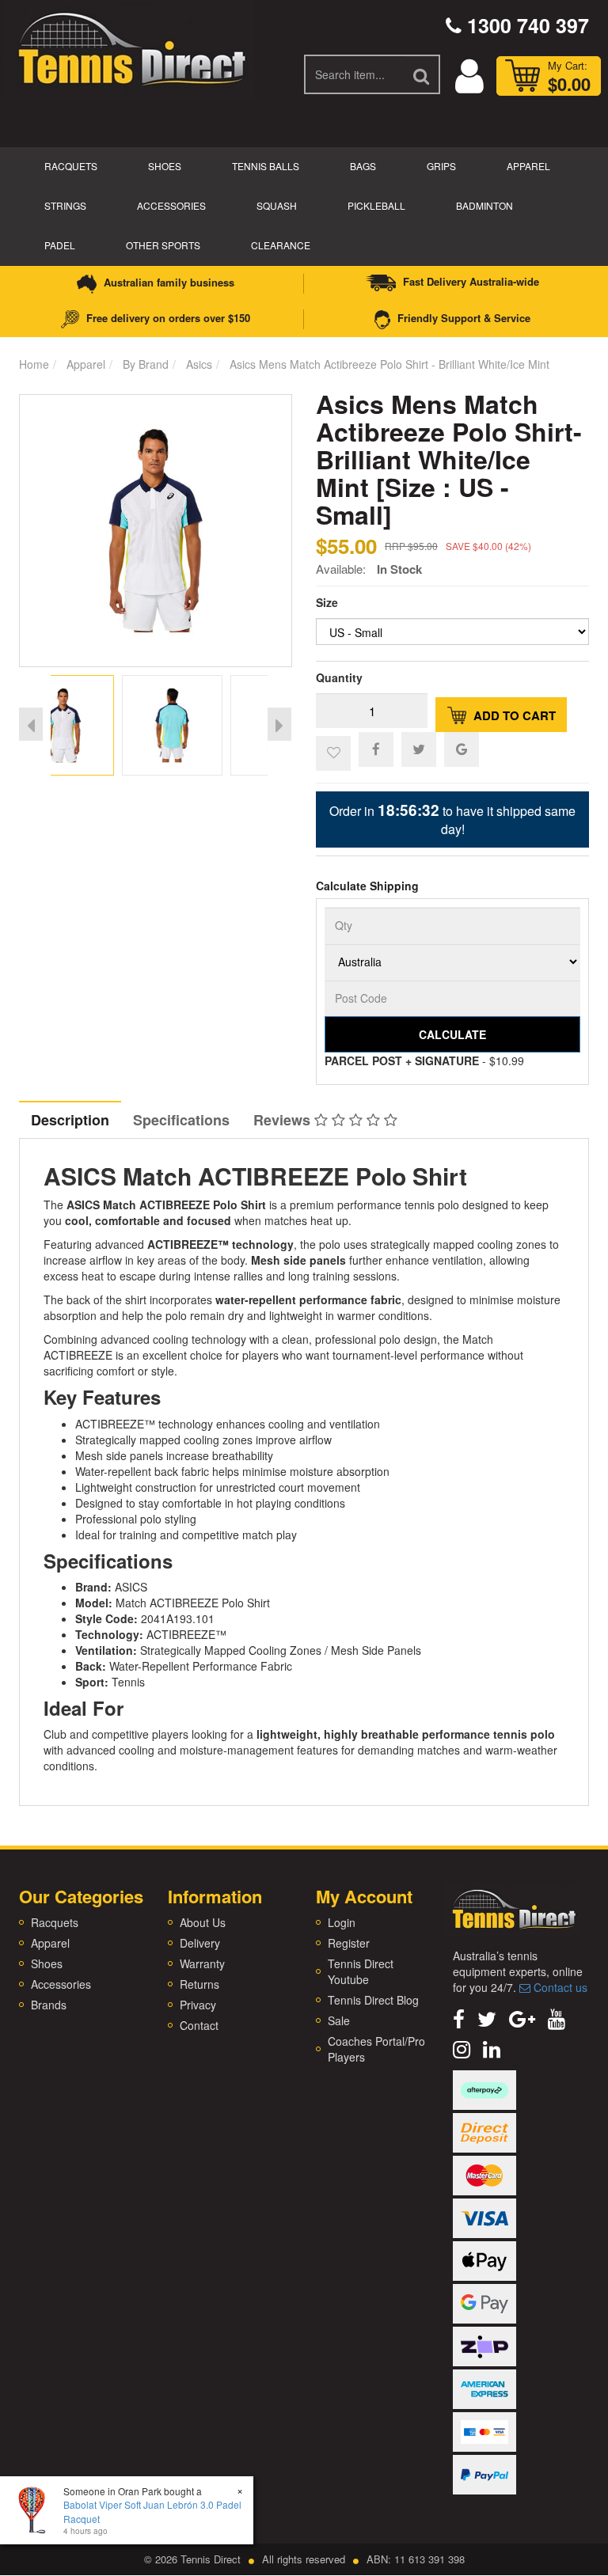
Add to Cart (513, 715)
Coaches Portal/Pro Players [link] (376, 2049)
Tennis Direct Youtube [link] (361, 1971)
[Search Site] (422, 74)
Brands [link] (49, 2005)
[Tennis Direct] (131, 47)
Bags (363, 166)
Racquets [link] (55, 1922)
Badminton (484, 205)
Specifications (181, 1120)
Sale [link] (339, 2020)
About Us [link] (203, 1922)
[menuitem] (376, 749)
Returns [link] (199, 1984)
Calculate (452, 1034)
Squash (277, 205)
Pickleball (376, 205)
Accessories (171, 205)
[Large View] (101, 725)
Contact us (559, 1987)
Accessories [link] (61, 1984)
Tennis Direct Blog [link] (373, 2000)
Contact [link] (199, 2025)
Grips (441, 166)
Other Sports (163, 245)
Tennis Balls (266, 166)
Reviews (284, 1120)
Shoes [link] (47, 1963)
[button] (333, 753)
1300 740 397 (525, 25)
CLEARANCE (281, 245)
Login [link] (342, 1922)
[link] (459, 2018)
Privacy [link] (198, 2005)
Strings (65, 205)
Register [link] (349, 1943)
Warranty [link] (202, 1963)
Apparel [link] (50, 1943)
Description (70, 1120)
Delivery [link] (200, 1943)
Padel (60, 245)
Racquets (71, 166)
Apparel (528, 166)
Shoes (165, 166)
